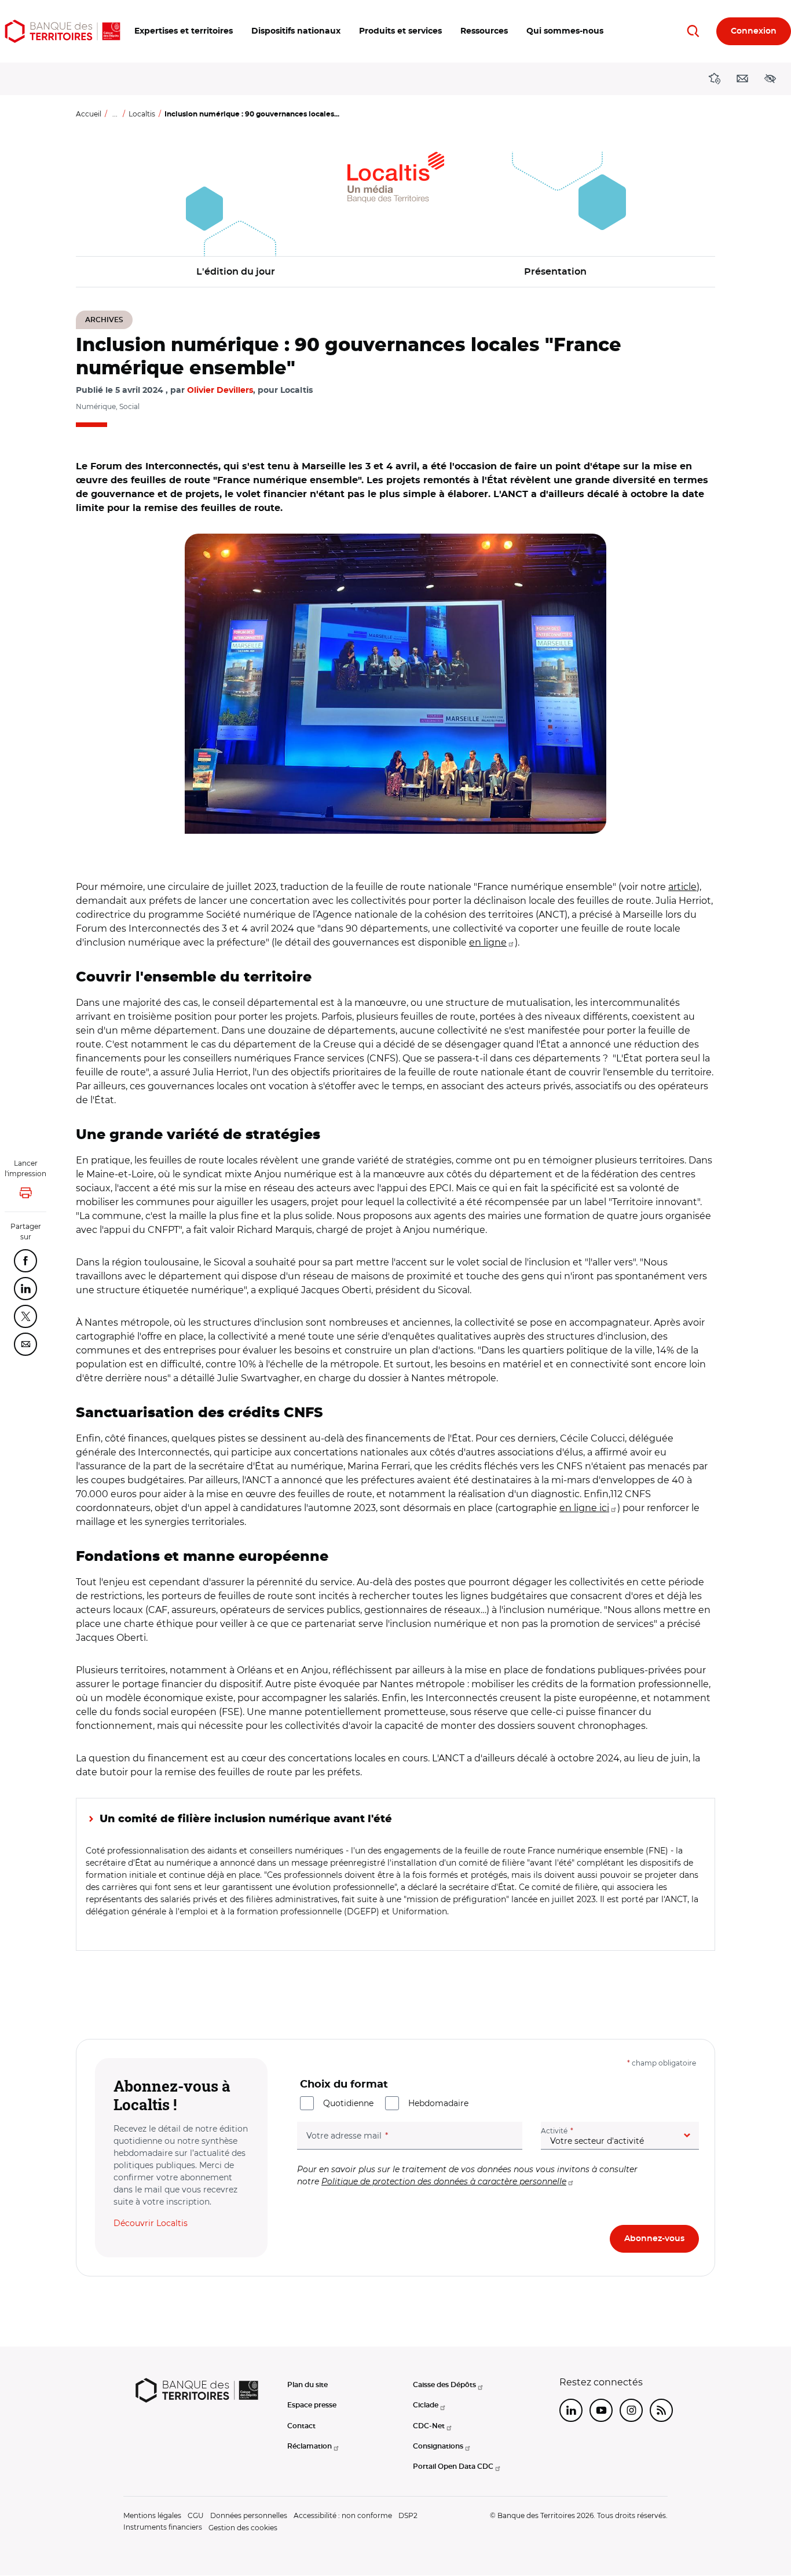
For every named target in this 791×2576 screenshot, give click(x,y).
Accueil (89, 114)
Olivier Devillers (220, 391)
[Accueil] (63, 31)
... (115, 114)
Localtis (142, 114)
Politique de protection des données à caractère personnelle (444, 2181)
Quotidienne (348, 2103)
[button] (184, 31)
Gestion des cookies (243, 2528)
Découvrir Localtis (151, 2223)
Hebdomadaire (438, 2103)
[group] (395, 684)
